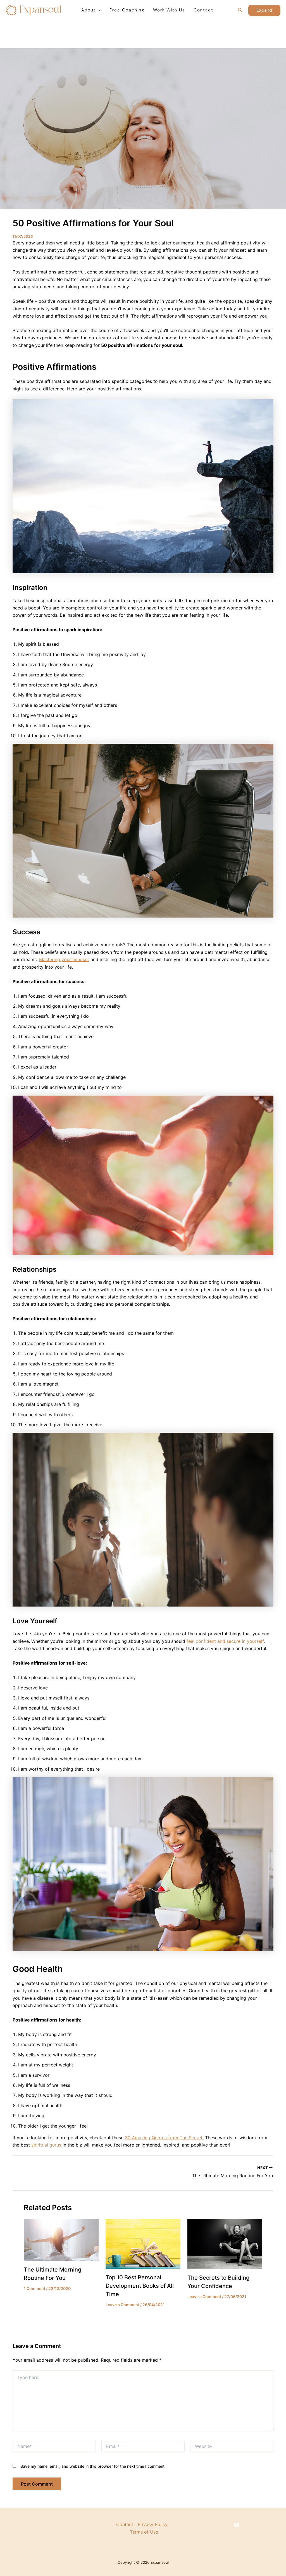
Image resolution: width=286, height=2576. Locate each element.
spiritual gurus (46, 2145)
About (89, 10)
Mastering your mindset (64, 959)
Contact (203, 10)
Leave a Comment (122, 2305)
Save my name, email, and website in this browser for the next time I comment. (93, 2466)
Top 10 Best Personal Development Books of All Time (140, 2286)
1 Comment (34, 2288)
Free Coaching (127, 10)
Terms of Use (144, 2532)
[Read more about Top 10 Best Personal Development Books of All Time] (143, 2243)
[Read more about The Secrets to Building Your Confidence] (225, 2244)
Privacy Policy (153, 2524)
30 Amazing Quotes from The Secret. (164, 2138)
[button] (98, 10)
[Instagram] (237, 2525)
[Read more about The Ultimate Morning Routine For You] (61, 2239)
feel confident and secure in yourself (225, 1641)
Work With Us (169, 10)
